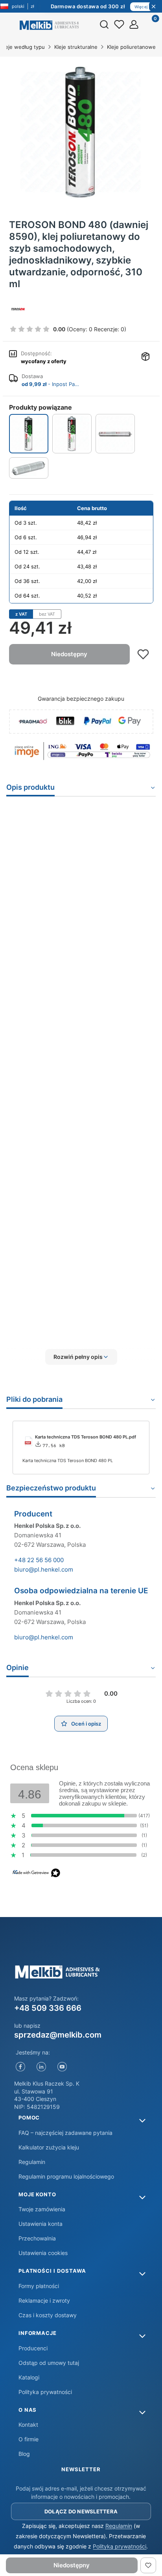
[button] (81, 1357)
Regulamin (32, 2162)
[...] (81, 132)
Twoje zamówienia (42, 2209)
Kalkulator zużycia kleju (49, 2147)
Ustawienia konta (40, 2224)
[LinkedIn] (41, 2067)
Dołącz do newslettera (81, 2511)
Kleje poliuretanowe (131, 47)
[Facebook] (21, 2067)
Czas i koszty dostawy (48, 2315)
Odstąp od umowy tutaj (49, 2363)
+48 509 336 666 (48, 2008)
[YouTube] (62, 2067)
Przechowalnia (37, 2238)
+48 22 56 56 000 (39, 1560)
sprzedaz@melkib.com (58, 2035)
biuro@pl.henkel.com (44, 1569)
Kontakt (28, 2425)
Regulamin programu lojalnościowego (66, 2176)
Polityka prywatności (45, 2392)
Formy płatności (39, 2286)
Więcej (141, 7)
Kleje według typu (23, 47)
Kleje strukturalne (76, 47)
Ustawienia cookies (43, 2253)
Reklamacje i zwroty (44, 2300)
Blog (24, 2454)
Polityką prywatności (120, 2546)
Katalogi (29, 2377)
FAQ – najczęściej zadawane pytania (65, 2133)
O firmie (29, 2439)
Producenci (33, 2348)
